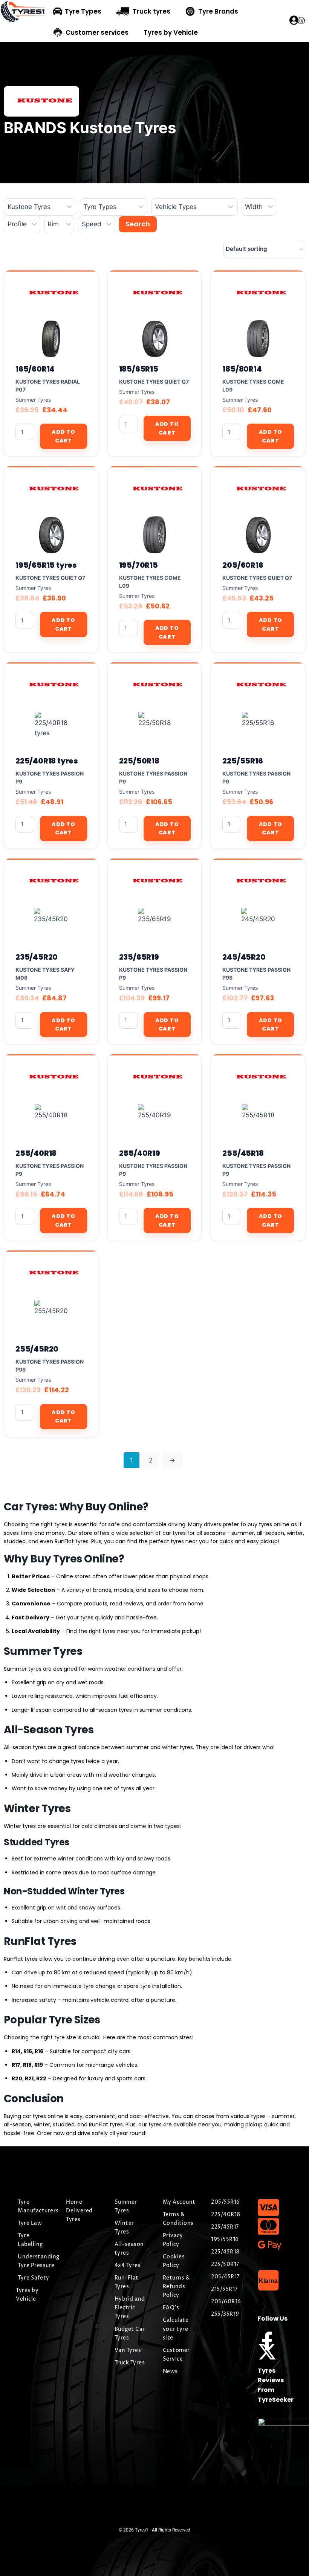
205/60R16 (243, 565)
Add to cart (63, 436)
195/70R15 (138, 565)
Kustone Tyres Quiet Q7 (154, 382)
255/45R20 (37, 1349)
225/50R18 (139, 761)
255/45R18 (243, 1153)
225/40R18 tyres (47, 761)
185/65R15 (139, 369)
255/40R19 (140, 1153)
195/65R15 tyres (46, 565)
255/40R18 (36, 1153)
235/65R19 (139, 957)
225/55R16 (242, 761)
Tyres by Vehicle (171, 32)
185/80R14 (242, 369)
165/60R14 (35, 369)
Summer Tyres (33, 400)
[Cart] (301, 20)
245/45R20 (244, 957)
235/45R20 (37, 957)
